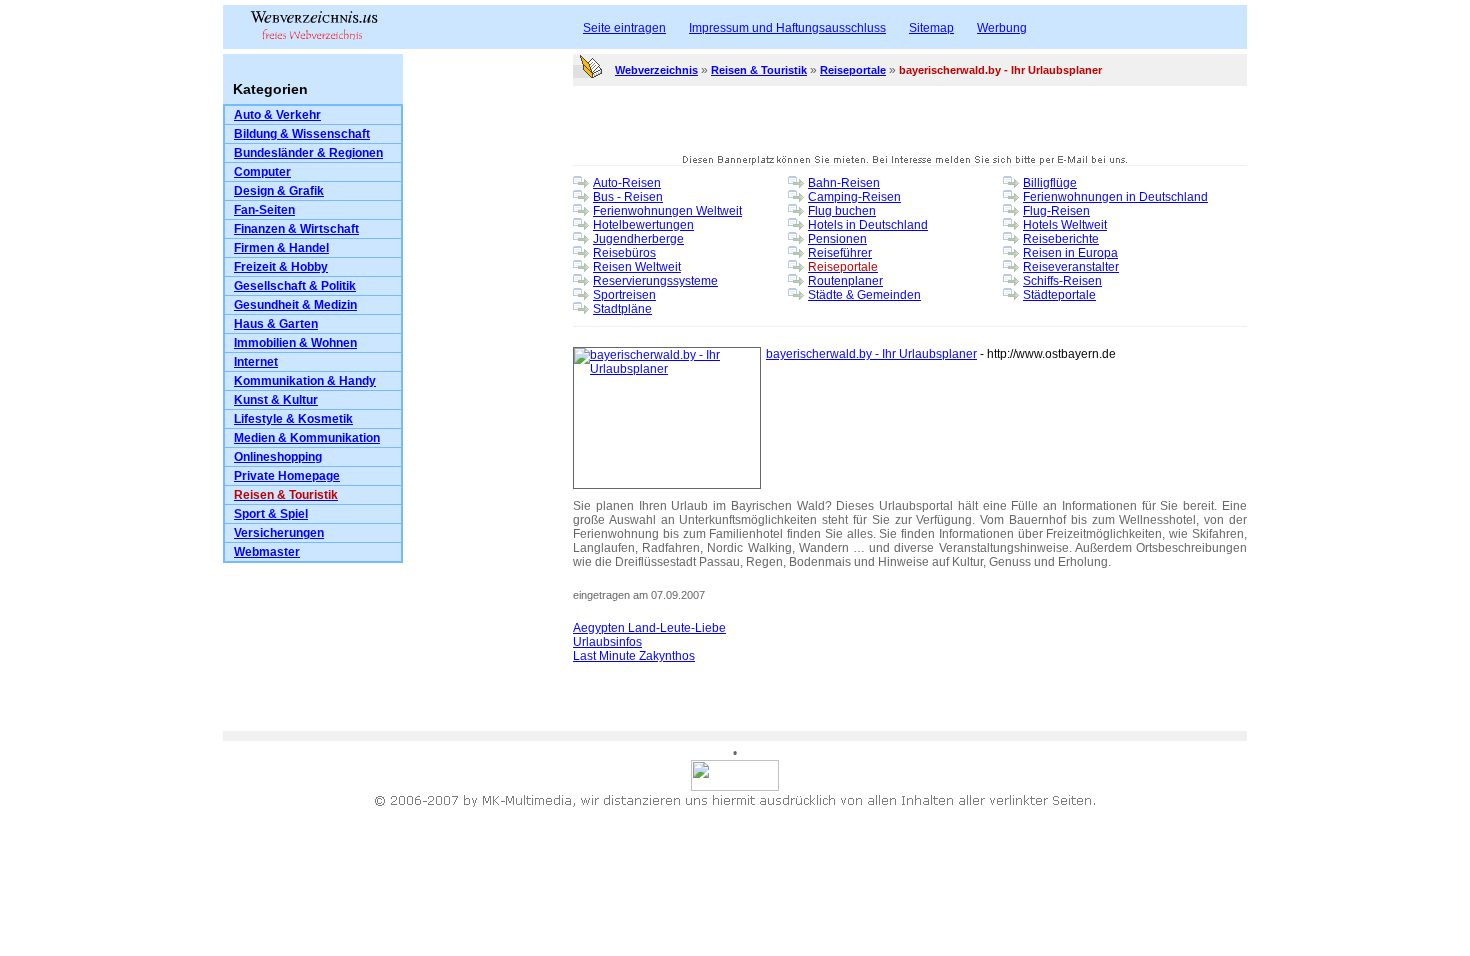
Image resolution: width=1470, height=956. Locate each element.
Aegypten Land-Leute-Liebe (649, 628)
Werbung (1002, 28)
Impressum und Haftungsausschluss (787, 28)
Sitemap (931, 28)
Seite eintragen (624, 28)
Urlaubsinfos (607, 642)
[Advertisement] (488, 426)
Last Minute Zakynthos (634, 656)
